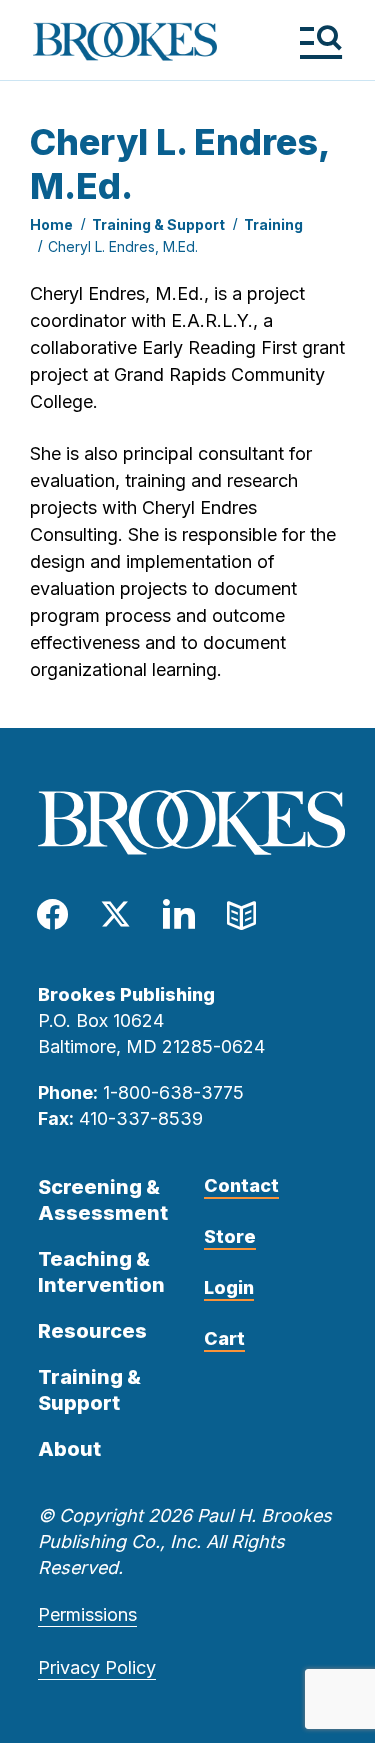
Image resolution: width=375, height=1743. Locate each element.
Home (51, 224)
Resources (92, 1331)
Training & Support (158, 224)
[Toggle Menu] (320, 41)
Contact (241, 1185)
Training (273, 224)
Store (230, 1236)
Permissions (87, 1614)
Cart (224, 1338)
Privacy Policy (97, 1667)
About (69, 1449)
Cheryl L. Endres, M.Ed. (123, 246)
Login (229, 1287)
